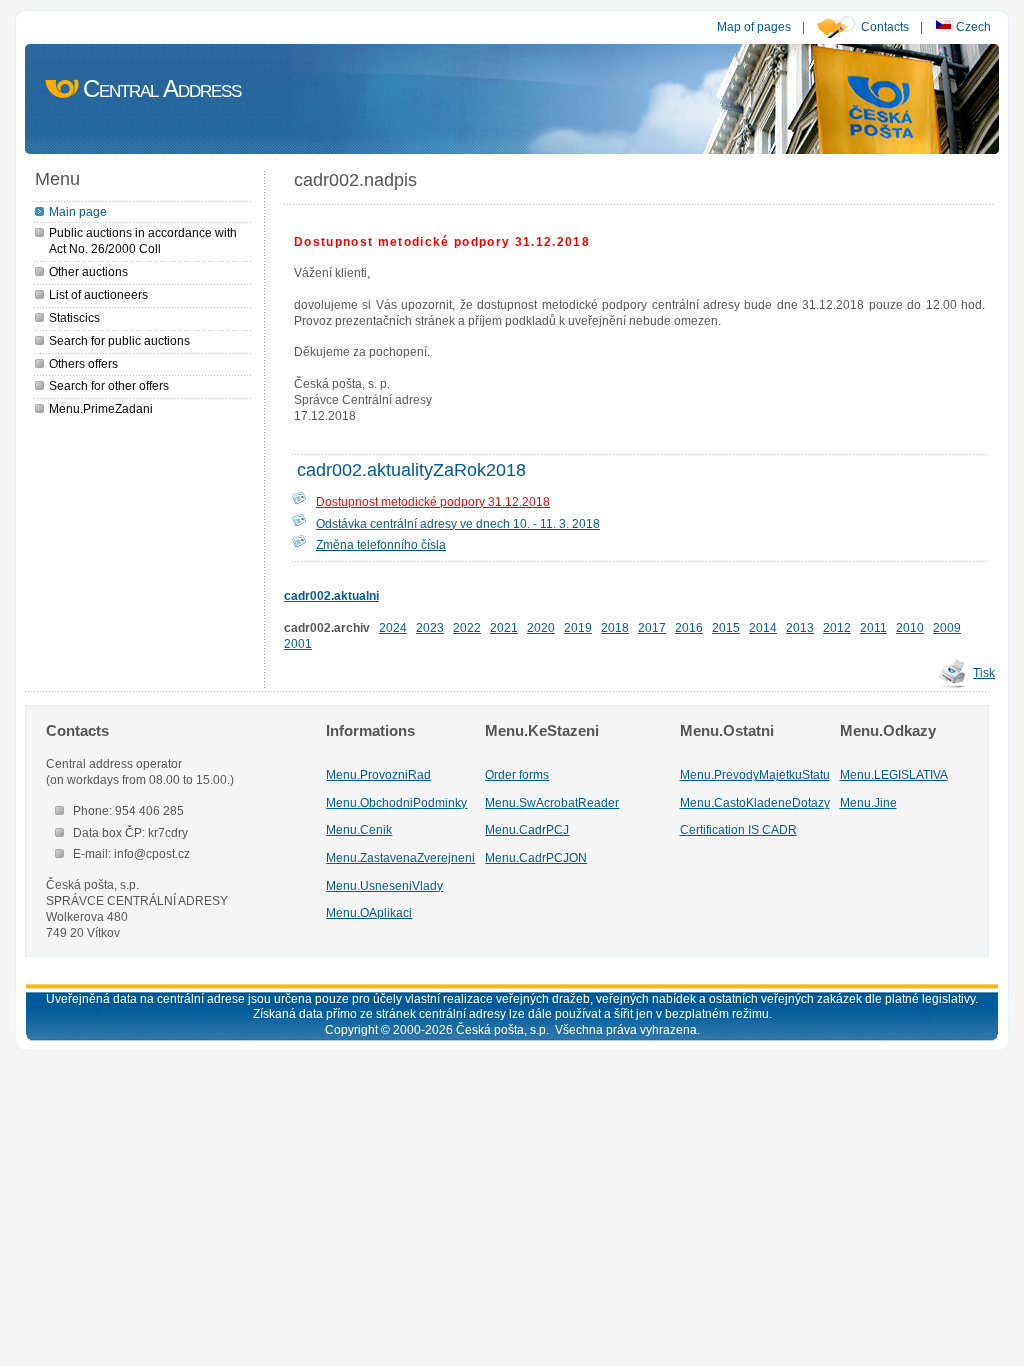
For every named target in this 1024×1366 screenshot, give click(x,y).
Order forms (517, 774)
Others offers (83, 363)
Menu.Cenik (359, 829)
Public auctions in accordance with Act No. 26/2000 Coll (143, 240)
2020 (541, 627)
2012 (837, 627)
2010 (910, 627)
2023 (430, 627)
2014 (763, 627)
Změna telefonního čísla (381, 544)
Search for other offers (109, 385)
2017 (652, 627)
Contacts (885, 26)
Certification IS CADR (738, 829)
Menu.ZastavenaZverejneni (400, 857)
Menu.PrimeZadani (101, 408)
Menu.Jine (868, 802)
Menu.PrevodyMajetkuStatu (755, 774)
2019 (578, 627)
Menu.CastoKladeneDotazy (755, 802)
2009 (947, 627)
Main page (78, 211)
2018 (615, 627)
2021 (504, 627)
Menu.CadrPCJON (536, 857)
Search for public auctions (119, 340)
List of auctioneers (98, 294)
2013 (800, 627)
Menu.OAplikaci (369, 912)
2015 (726, 627)
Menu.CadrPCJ (527, 829)
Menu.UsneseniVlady (384, 885)
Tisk (984, 672)
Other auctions (88, 271)
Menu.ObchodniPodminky (396, 802)
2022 (467, 627)
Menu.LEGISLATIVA (894, 774)
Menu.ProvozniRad (378, 774)
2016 (689, 627)
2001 (298, 643)
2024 (393, 627)
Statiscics (74, 317)
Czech (972, 26)
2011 (873, 627)
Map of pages (754, 26)
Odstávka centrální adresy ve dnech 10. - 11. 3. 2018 (458, 523)
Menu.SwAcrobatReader (552, 802)
